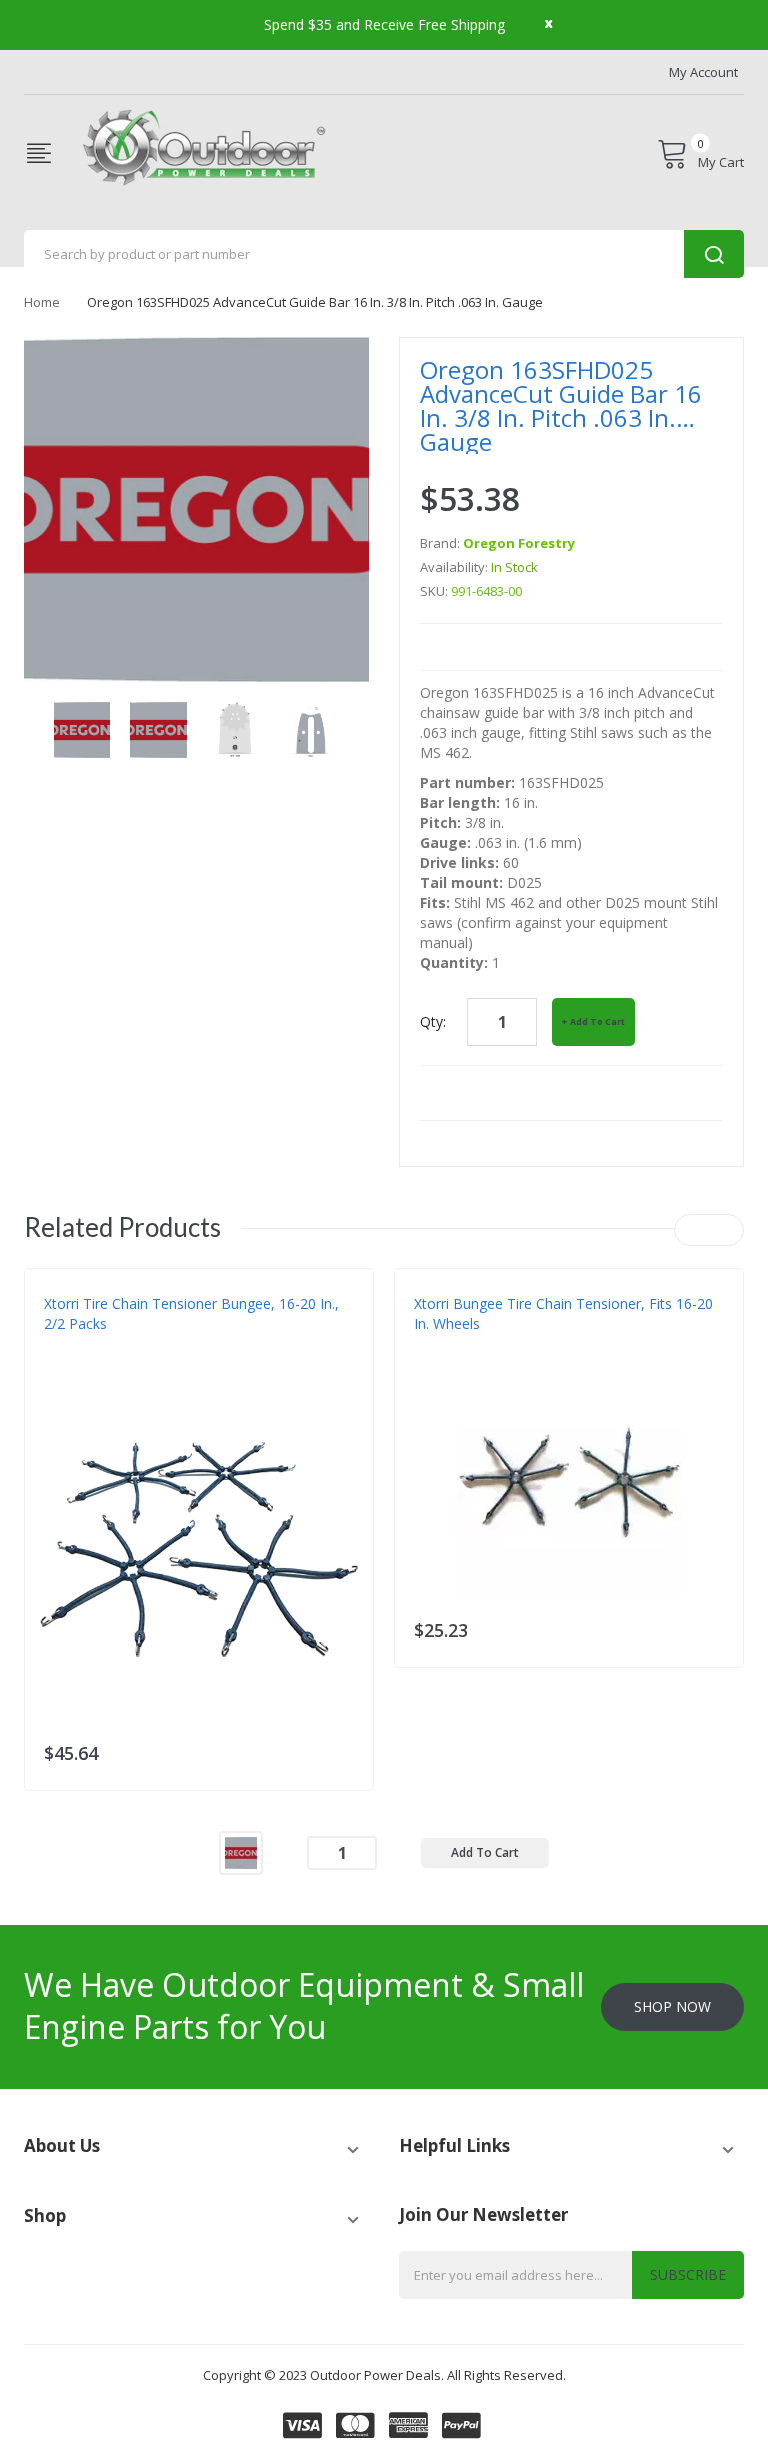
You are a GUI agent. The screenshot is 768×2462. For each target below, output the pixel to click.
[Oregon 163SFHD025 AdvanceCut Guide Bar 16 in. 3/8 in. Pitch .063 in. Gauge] (241, 1851)
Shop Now (672, 2006)
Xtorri (64, 1364)
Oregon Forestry (519, 543)
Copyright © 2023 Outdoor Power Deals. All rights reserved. (384, 2375)
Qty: (433, 1021)
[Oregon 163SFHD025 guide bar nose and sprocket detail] (82, 728)
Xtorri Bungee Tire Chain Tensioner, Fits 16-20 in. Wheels (563, 1313)
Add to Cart (597, 1021)
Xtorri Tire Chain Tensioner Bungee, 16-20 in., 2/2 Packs (191, 1313)
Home (42, 302)
